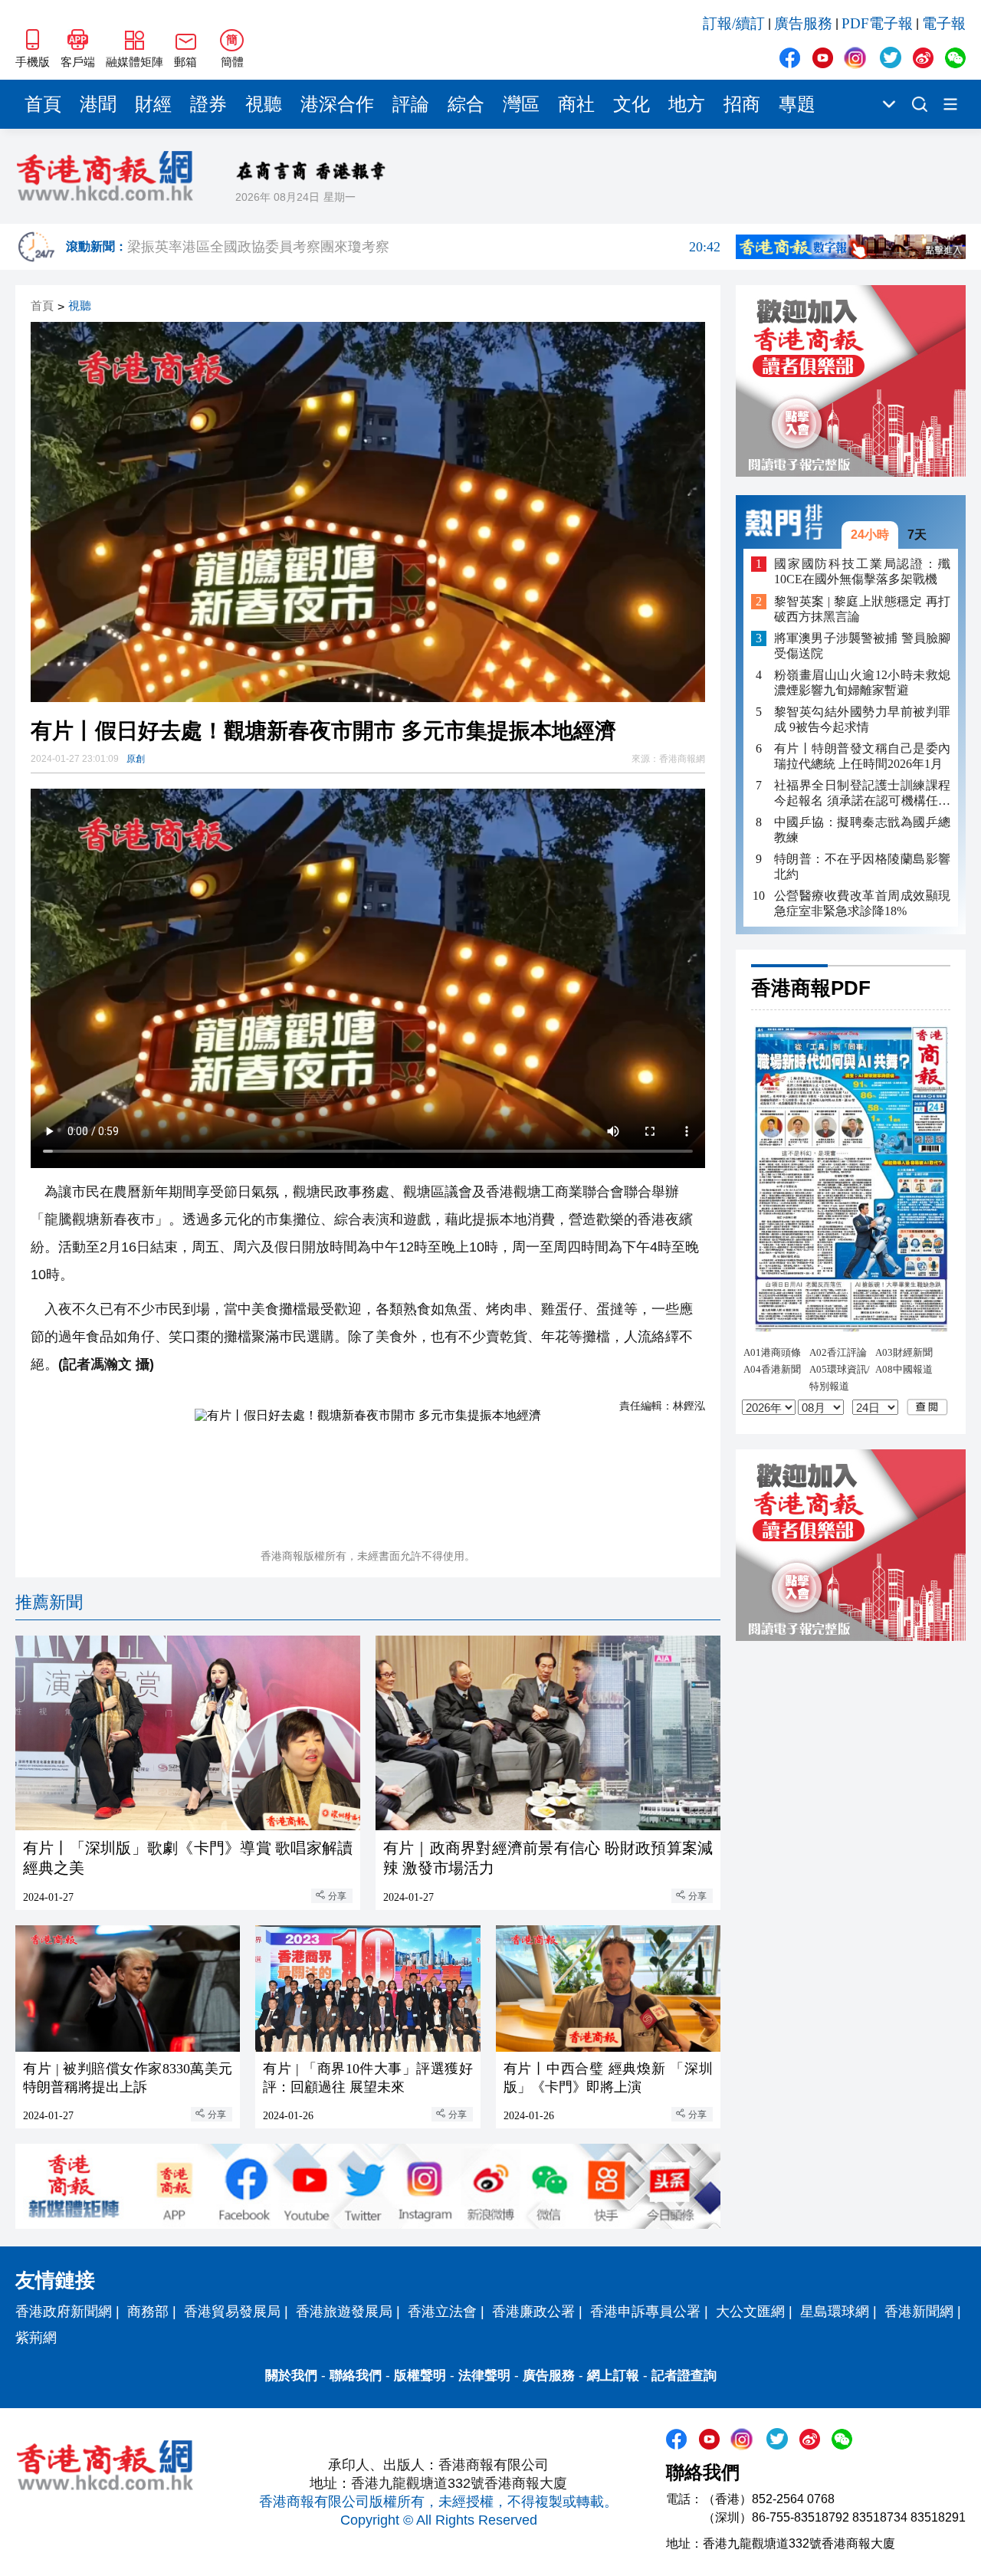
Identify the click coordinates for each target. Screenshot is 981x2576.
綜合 (466, 104)
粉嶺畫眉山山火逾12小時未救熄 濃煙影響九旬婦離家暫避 (862, 683)
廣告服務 (803, 23)
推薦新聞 (49, 1602)
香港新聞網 (919, 2312)
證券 (208, 104)
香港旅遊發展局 (344, 2312)
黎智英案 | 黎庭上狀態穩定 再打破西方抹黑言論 (862, 609)
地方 (687, 104)
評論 (411, 104)
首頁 (43, 104)
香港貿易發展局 (232, 2312)
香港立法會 (442, 2312)
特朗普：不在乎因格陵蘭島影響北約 (862, 866)
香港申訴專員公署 (645, 2312)
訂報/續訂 (734, 23)
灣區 (521, 104)
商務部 (148, 2312)
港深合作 (337, 104)
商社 (576, 104)
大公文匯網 (750, 2312)
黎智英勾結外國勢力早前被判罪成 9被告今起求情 (862, 719)
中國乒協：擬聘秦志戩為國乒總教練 (862, 830)
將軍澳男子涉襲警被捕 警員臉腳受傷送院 (862, 646)
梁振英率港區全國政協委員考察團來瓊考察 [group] (424, 247)
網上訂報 (613, 2376)
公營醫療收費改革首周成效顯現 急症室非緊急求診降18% (862, 903)
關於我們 (291, 2376)
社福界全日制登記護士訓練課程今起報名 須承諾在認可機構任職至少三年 (862, 794)
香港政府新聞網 (64, 2312)
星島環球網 (835, 2312)
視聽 (264, 104)
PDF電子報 (877, 23)
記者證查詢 (684, 2376)
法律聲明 (484, 2376)
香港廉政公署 (533, 2312)
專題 (797, 104)
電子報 (944, 23)
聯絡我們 (356, 2376)
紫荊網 (36, 2338)
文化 (632, 104)
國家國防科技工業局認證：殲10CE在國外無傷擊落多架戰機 (862, 571)
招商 (742, 104)
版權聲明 (420, 2376)
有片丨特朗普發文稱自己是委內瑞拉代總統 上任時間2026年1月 (862, 756)
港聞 (98, 104)
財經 (153, 104)
